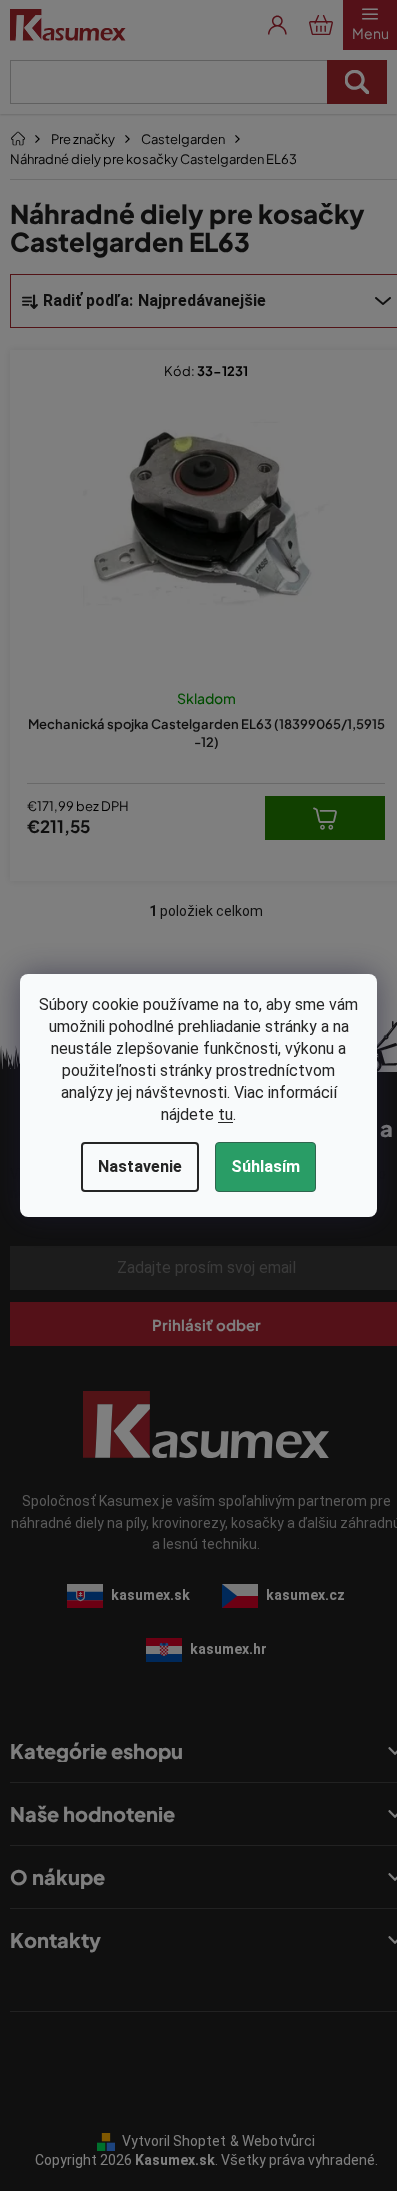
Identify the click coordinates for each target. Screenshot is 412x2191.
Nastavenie (140, 1166)
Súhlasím (265, 1166)
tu (225, 1114)
